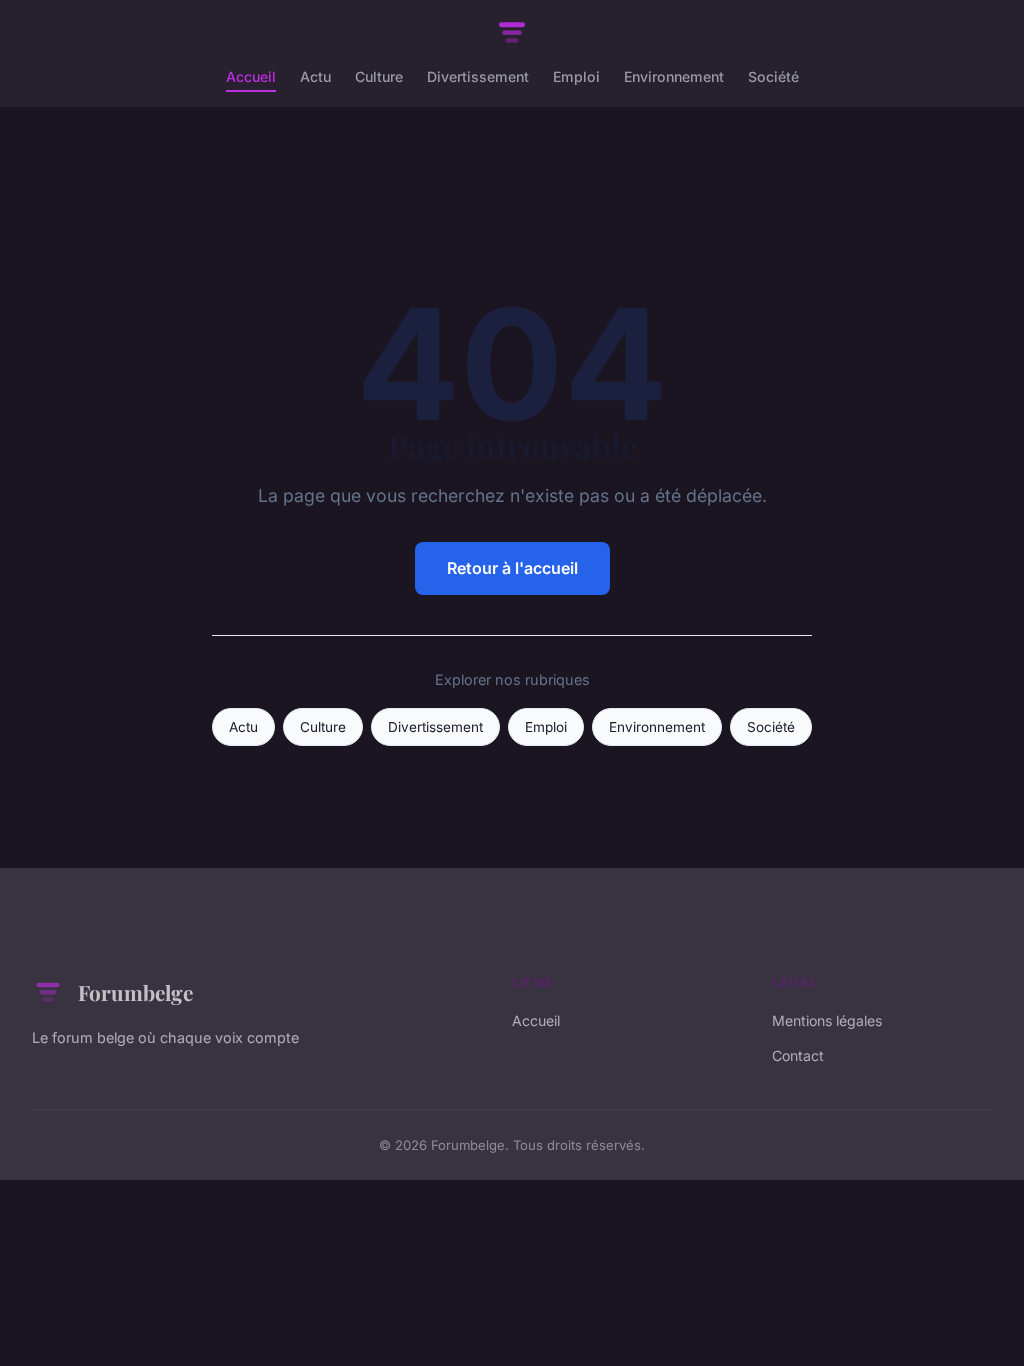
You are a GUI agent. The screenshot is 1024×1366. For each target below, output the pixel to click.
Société (773, 76)
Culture (379, 76)
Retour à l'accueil (512, 568)
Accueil (251, 76)
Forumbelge (135, 992)
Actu (315, 76)
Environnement (674, 76)
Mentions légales (827, 1020)
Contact (798, 1055)
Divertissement (478, 76)
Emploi (576, 76)
